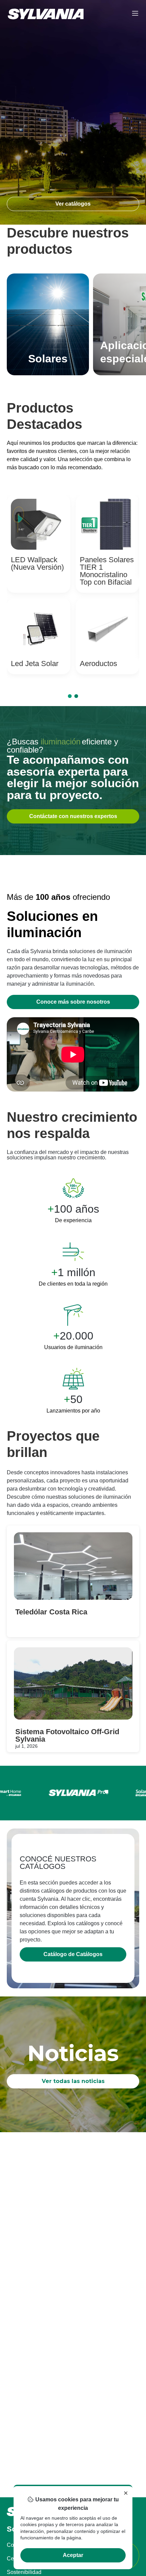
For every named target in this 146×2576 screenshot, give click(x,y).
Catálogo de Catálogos (73, 1954)
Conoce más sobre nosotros (73, 1002)
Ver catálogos (73, 204)
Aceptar (73, 2555)
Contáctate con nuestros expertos (73, 816)
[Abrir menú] (135, 14)
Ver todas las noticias (73, 2081)
